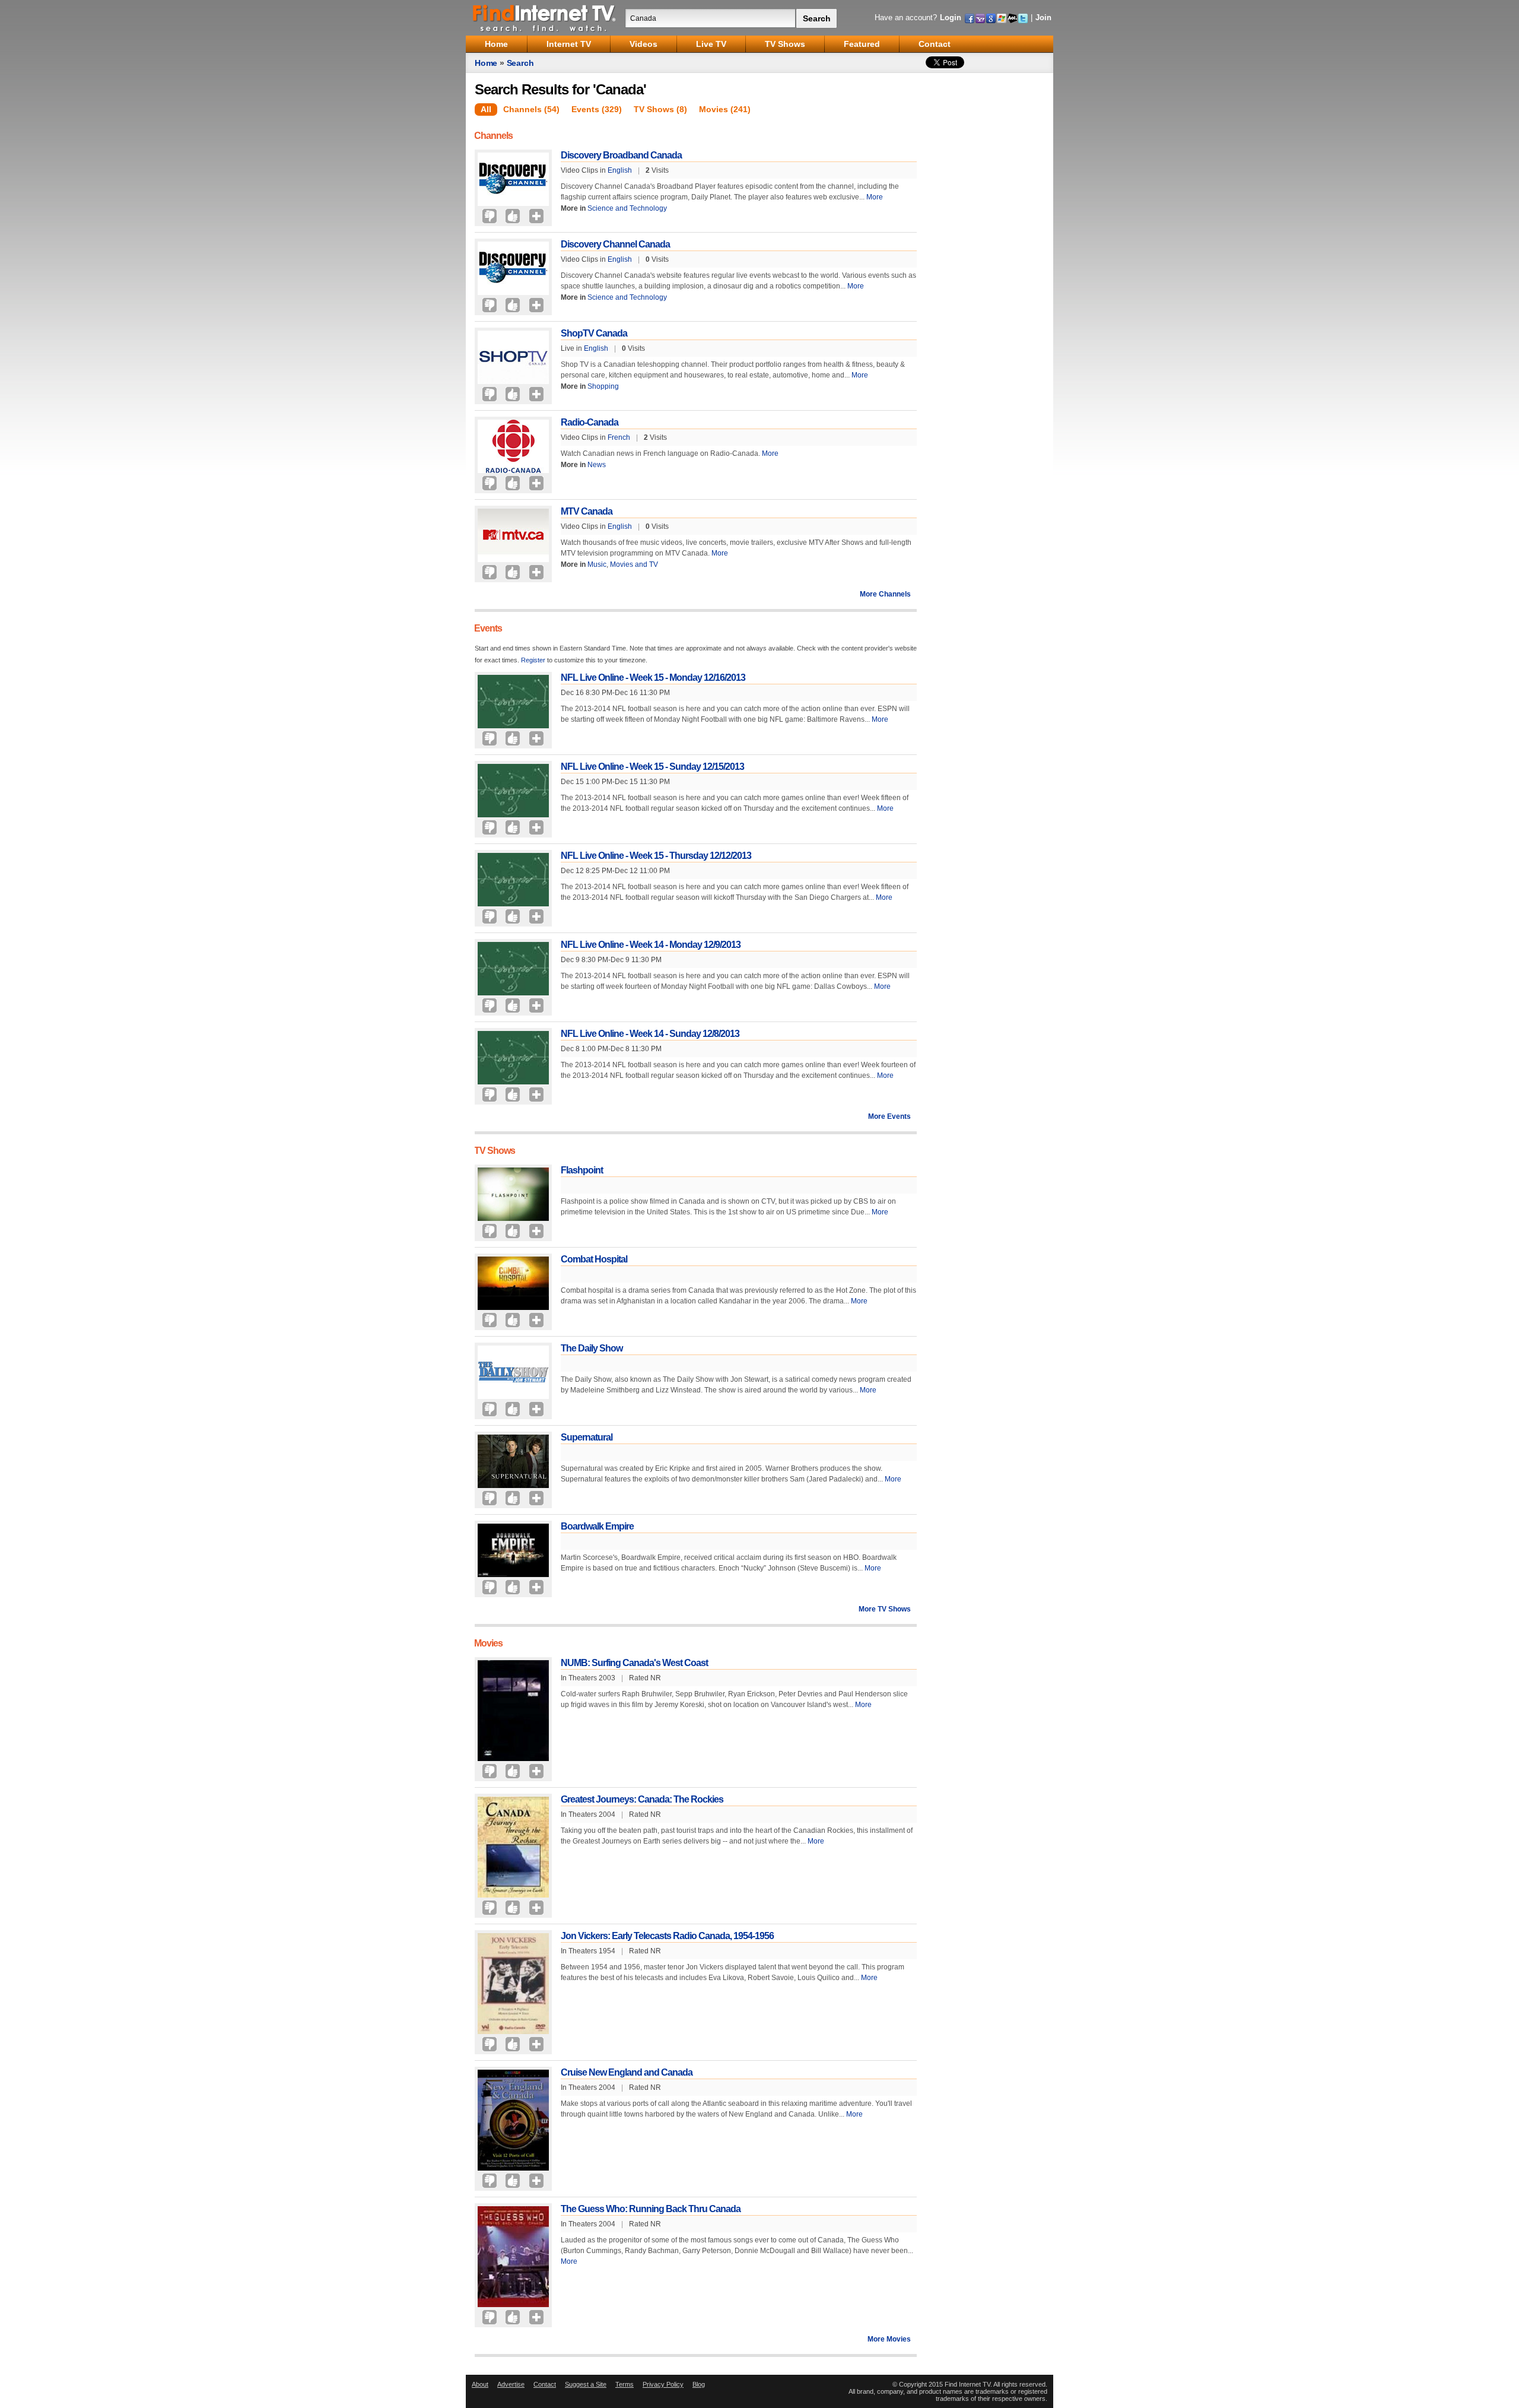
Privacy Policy (663, 2384)
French (619, 437)
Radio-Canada (590, 422)
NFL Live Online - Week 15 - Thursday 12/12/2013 (656, 856)
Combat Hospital (594, 1259)
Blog (699, 2384)
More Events (889, 1116)
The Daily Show (592, 1348)
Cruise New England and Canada (627, 2072)
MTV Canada (587, 511)
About (480, 2384)
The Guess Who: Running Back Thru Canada (651, 2209)
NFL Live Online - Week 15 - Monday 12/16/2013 (653, 678)
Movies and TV (634, 564)
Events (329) (597, 109)
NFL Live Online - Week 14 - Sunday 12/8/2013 (650, 1034)
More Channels (885, 594)
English (620, 170)
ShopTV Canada (594, 333)
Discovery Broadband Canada (621, 155)
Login (951, 18)
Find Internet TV (545, 18)
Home (486, 63)
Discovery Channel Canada (615, 244)
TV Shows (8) (660, 109)
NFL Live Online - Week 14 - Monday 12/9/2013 (651, 945)
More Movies (889, 2339)
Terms (625, 2384)
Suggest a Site (586, 2384)
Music (597, 564)
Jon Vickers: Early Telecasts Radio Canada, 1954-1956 (667, 1936)
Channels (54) (531, 109)
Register (533, 660)
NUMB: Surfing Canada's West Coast (634, 1663)
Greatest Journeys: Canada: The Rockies (642, 1799)
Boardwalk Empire (597, 1526)
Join (1043, 18)
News (597, 465)
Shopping (603, 386)
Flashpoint (582, 1170)
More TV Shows (885, 1609)
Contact (545, 2384)
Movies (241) (725, 109)
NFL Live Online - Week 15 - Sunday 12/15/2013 (652, 767)
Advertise (511, 2384)
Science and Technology (627, 208)
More (875, 197)
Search (520, 63)
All (486, 109)
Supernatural (587, 1437)
